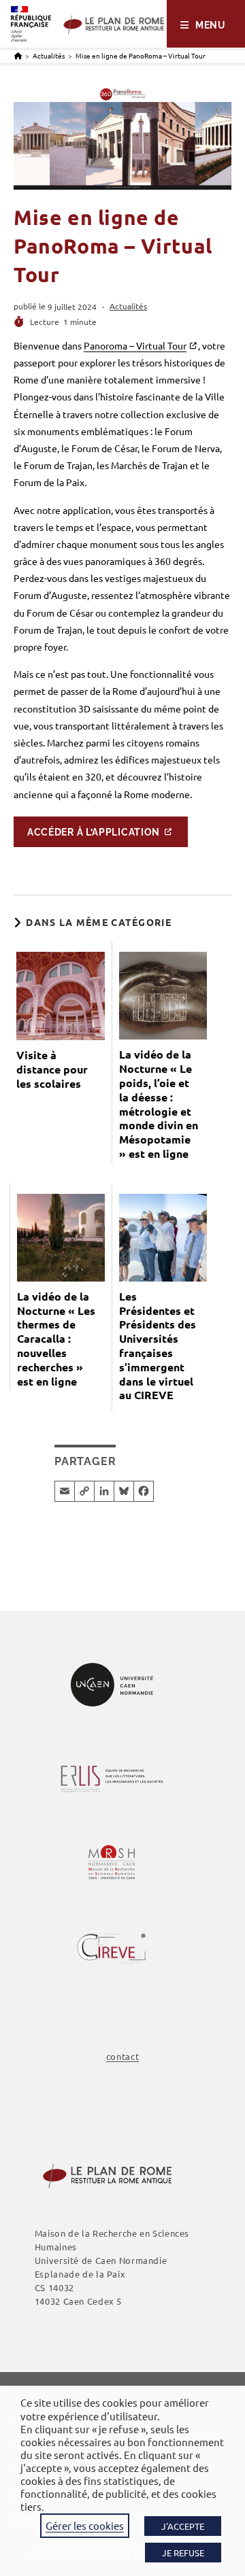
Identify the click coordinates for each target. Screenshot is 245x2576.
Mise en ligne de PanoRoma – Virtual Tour (141, 55)
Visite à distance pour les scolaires (52, 1069)
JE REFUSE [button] (183, 2553)
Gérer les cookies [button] (85, 2525)
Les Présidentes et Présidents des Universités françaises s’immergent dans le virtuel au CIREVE (158, 1346)
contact (122, 2056)
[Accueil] (18, 55)
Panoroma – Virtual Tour (135, 345)
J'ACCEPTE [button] (183, 2526)
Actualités (128, 306)
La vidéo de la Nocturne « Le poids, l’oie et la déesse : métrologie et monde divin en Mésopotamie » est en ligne (159, 1104)
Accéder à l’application (94, 831)
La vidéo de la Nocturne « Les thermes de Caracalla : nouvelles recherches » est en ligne (56, 1339)
